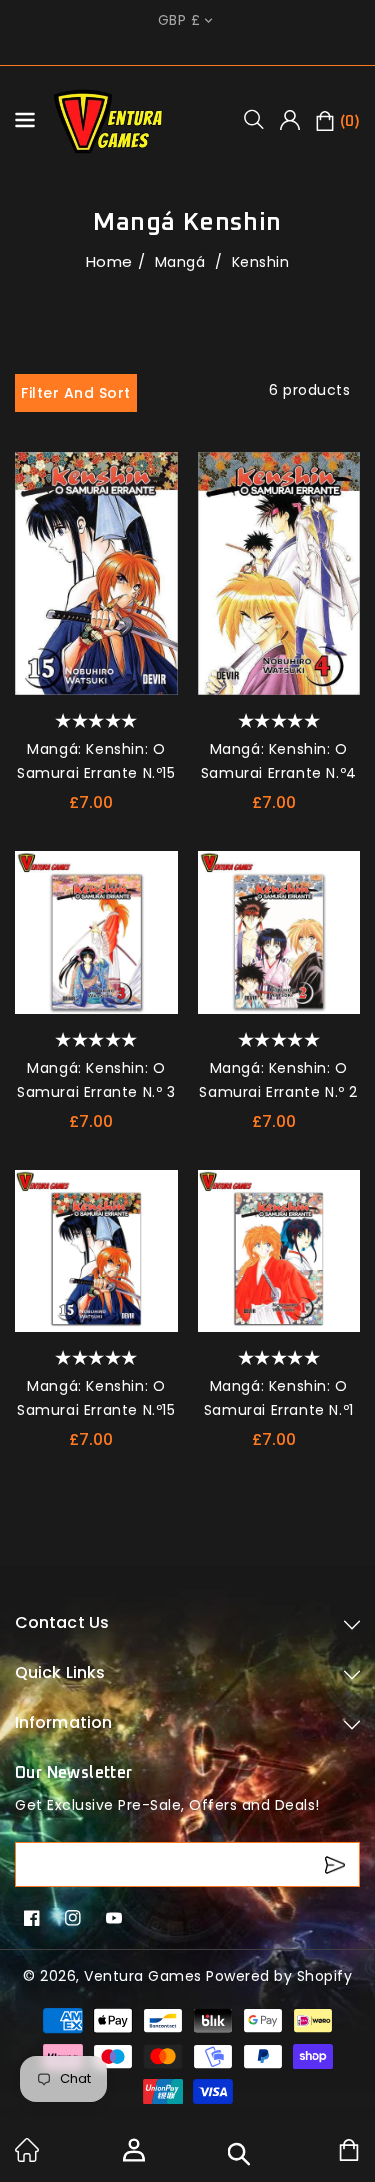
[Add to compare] (155, 514)
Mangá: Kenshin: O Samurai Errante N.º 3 (96, 1080)
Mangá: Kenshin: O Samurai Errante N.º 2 (278, 1080)
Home (109, 261)
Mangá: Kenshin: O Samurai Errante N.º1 (279, 1398)
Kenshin (261, 262)
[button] (261, 119)
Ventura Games (143, 1976)
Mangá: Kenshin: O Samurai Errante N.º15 (96, 761)
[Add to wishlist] (155, 474)
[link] (27, 2157)
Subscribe (337, 1864)
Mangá (182, 262)
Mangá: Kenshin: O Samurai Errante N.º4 (279, 761)
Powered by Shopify (279, 1976)
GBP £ (179, 20)
